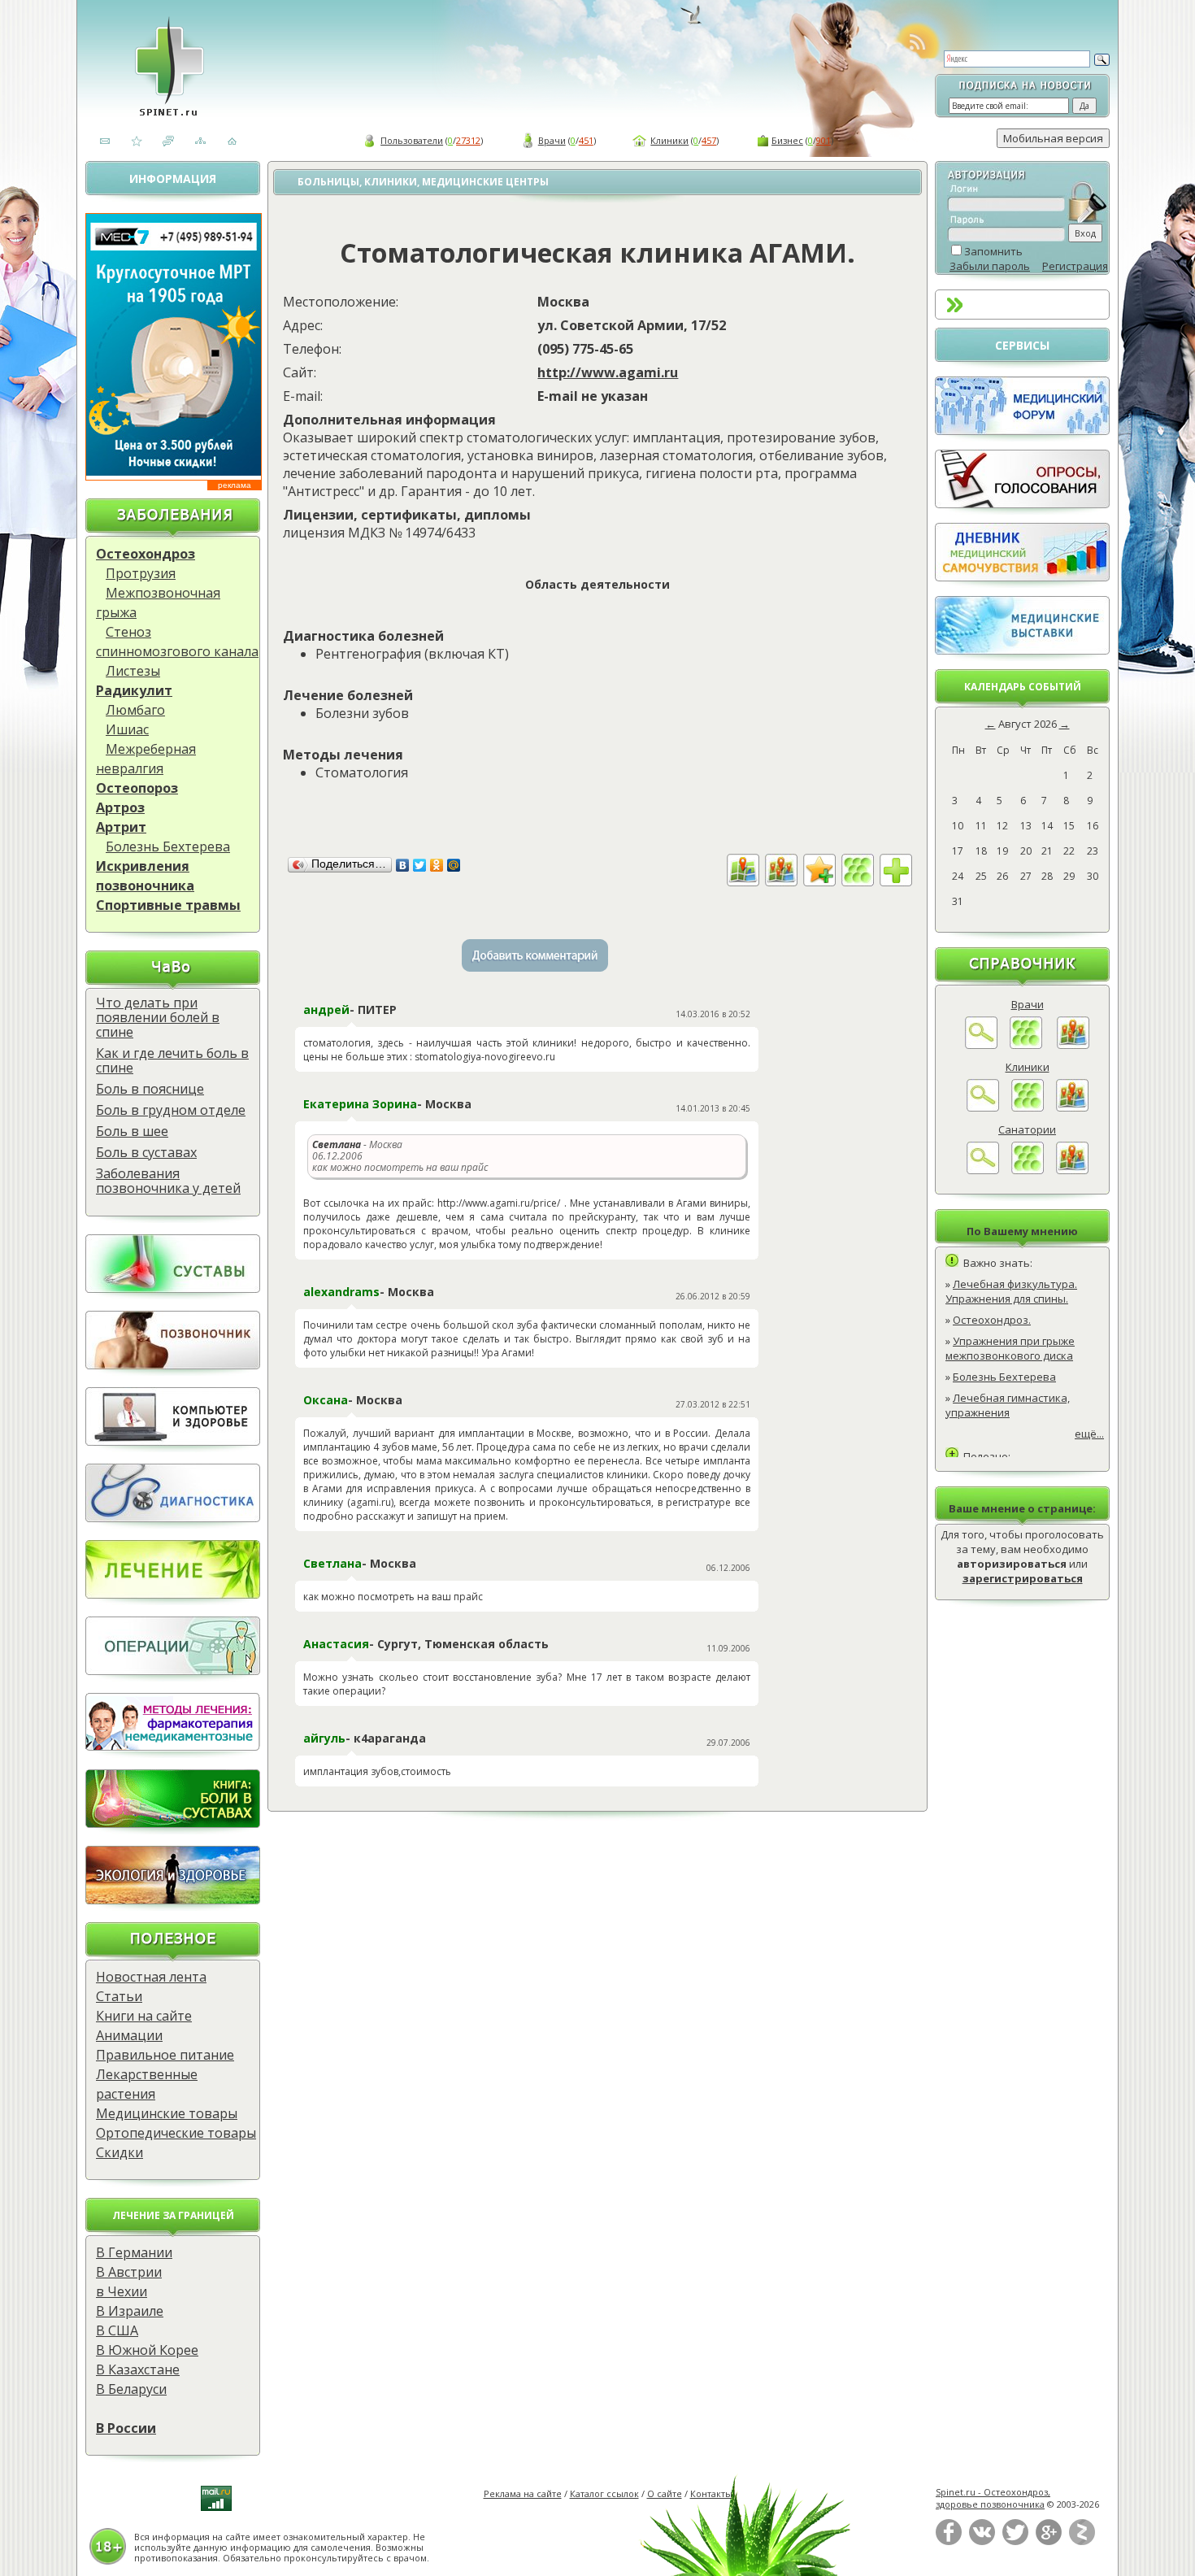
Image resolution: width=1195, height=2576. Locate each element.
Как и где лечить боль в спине (172, 1060)
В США (117, 2330)
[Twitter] (420, 865)
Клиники (669, 140)
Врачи (552, 140)
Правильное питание (165, 2055)
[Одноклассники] (437, 865)
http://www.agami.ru (608, 372)
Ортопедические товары (176, 2133)
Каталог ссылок (604, 2493)
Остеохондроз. (992, 1320)
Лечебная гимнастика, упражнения (1008, 1405)
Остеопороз (137, 788)
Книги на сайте (144, 2016)
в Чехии (122, 2291)
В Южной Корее (147, 2350)
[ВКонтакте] (403, 865)
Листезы (133, 671)
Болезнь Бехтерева (168, 846)
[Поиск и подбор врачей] (981, 1045)
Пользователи (412, 140)
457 (709, 140)
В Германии (134, 2252)
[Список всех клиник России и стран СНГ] (1028, 1107)
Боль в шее (132, 1131)
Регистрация (1075, 266)
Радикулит (134, 690)
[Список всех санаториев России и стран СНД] (1028, 1170)
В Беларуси (131, 2389)
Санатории (1027, 1129)
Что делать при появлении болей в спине (158, 1017)
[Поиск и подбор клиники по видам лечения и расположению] (983, 1107)
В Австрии (129, 2272)
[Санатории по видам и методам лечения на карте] (1072, 1170)
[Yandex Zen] (1082, 2541)
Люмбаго (135, 710)
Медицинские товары (167, 2113)
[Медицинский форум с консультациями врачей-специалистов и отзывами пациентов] (1022, 431)
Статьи (119, 1996)
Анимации (129, 2035)
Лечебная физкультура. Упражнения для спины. (1011, 1291)
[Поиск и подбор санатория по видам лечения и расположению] (983, 1170)
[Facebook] (949, 2541)
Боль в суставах (146, 1152)
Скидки (119, 2152)
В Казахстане (138, 2369)
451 (586, 140)
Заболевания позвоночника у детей (168, 1181)
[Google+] (1049, 2541)
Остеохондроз (146, 554)
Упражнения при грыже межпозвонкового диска (1010, 1348)
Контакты (711, 2493)
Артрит (121, 827)
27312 (468, 140)
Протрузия (141, 573)
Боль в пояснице (150, 1089)
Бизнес (787, 140)
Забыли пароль (990, 266)
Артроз (120, 807)
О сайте (665, 2493)
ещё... (1089, 1434)
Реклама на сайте (523, 2493)
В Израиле (130, 2311)
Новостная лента (151, 1977)
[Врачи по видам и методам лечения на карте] (1073, 1045)
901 (823, 140)
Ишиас (127, 729)
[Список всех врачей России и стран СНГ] (1026, 1045)
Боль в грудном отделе (171, 1110)
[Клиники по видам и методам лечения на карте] (1072, 1107)
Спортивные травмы (168, 905)
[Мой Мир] (454, 865)
